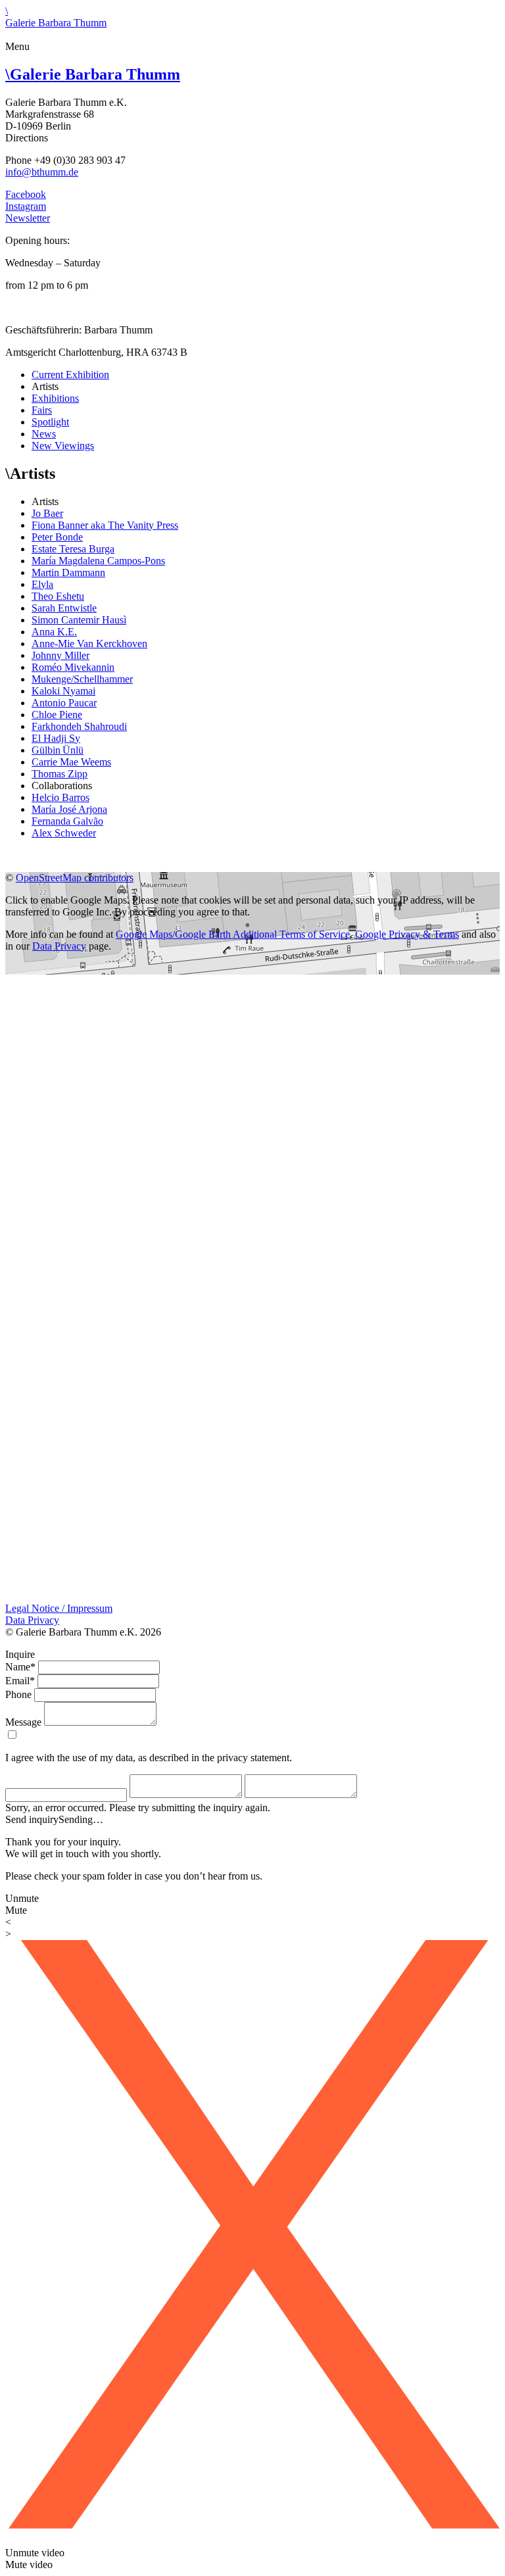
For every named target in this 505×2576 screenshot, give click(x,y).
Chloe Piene (57, 715)
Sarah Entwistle (64, 608)
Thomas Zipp (60, 774)
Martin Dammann (68, 572)
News (44, 434)
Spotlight (50, 422)
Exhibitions (55, 398)
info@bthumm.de (42, 172)
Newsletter (28, 218)
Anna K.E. (54, 632)
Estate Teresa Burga (73, 549)
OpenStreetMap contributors (75, 878)
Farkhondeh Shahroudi (79, 726)
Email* (20, 1681)
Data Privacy (59, 946)
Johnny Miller (60, 655)
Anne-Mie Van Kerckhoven (89, 644)
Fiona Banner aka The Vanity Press (105, 525)
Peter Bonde (57, 537)
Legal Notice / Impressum (59, 1608)
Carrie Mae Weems (71, 762)
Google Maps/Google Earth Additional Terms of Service (233, 934)
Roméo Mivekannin (73, 667)
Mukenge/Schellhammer (82, 679)
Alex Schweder (64, 833)
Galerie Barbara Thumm (93, 74)
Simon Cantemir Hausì (79, 620)
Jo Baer (47, 513)
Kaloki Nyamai (63, 691)
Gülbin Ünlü (58, 750)
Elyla (42, 584)
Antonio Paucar (64, 703)
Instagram (26, 206)
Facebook (26, 194)
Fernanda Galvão (67, 821)
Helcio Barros (60, 797)
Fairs (42, 410)
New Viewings (63, 446)
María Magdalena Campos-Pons (98, 561)
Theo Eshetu (58, 596)
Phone (18, 1694)
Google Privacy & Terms (407, 934)
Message (23, 1722)
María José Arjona (69, 809)
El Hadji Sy (56, 738)
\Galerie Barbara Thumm (56, 17)
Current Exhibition (70, 375)
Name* (20, 1667)
